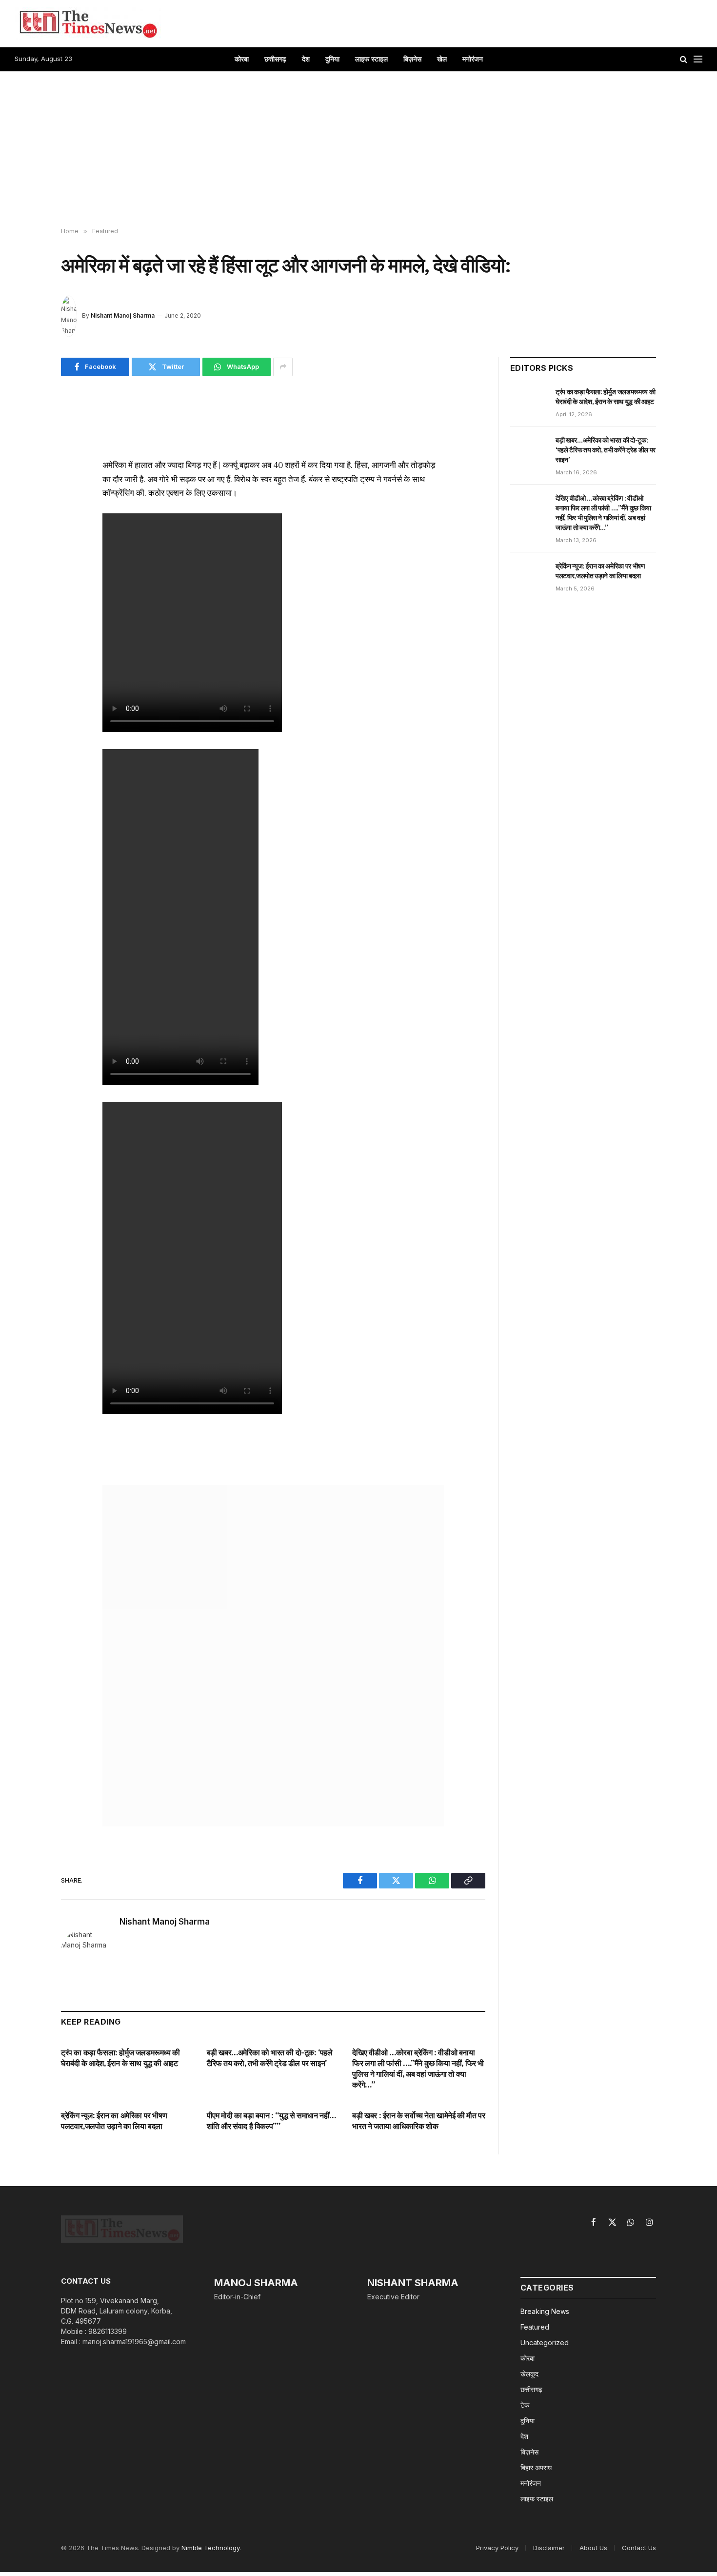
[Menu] (698, 59)
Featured (535, 2327)
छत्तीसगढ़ (275, 59)
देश (306, 59)
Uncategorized (545, 2343)
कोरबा (242, 59)
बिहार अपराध (536, 2467)
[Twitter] (26, 458)
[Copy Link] (26, 503)
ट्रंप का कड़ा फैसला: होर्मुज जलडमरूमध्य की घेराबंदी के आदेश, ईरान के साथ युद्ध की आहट (120, 2058)
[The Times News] (88, 23)
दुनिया (332, 59)
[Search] (684, 59)
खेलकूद (529, 2374)
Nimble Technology (210, 2548)
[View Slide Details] (273, 1656)
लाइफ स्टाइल (371, 59)
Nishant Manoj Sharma (123, 315)
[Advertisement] (358, 150)
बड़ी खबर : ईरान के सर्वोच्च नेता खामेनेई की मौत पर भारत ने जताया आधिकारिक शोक (418, 2121)
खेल (442, 59)
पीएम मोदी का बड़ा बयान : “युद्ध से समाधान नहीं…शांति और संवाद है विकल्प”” (271, 2121)
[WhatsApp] (26, 481)
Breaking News (545, 2311)
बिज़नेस (412, 59)
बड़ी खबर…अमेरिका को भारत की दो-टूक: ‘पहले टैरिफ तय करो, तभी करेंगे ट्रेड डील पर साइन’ (270, 2058)
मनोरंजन (473, 59)
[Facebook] (26, 436)
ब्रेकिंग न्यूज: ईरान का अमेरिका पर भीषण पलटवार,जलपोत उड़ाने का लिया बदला (114, 2121)
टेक (525, 2405)
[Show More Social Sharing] (283, 367)
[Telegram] (26, 526)
